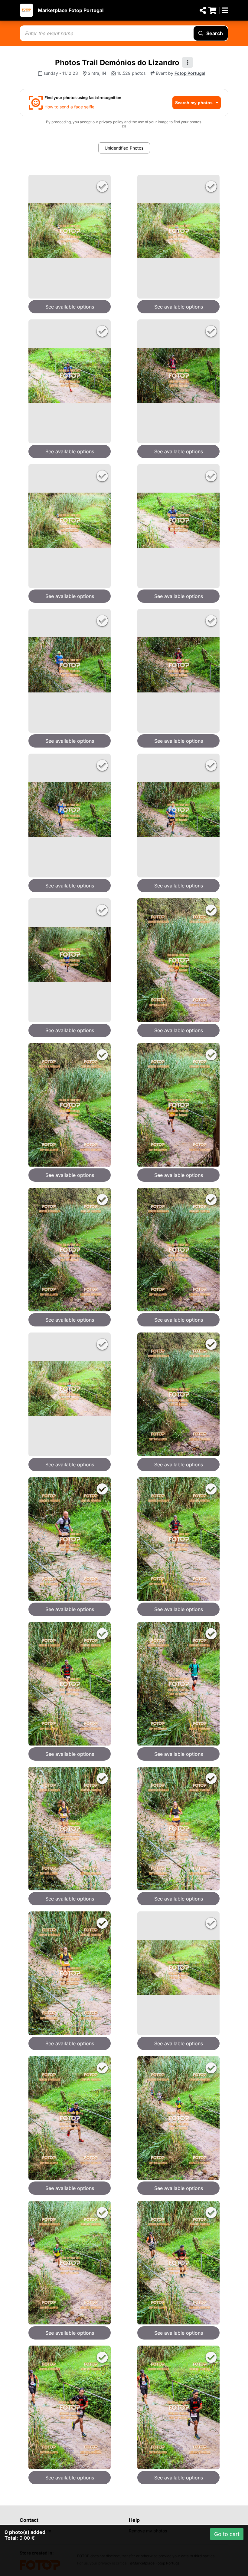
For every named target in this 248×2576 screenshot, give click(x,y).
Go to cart (227, 2534)
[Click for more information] (124, 127)
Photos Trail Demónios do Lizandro (117, 63)
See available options (70, 307)
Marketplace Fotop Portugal (71, 10)
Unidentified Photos (124, 148)
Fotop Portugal (190, 73)
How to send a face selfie (69, 107)
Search (215, 33)
